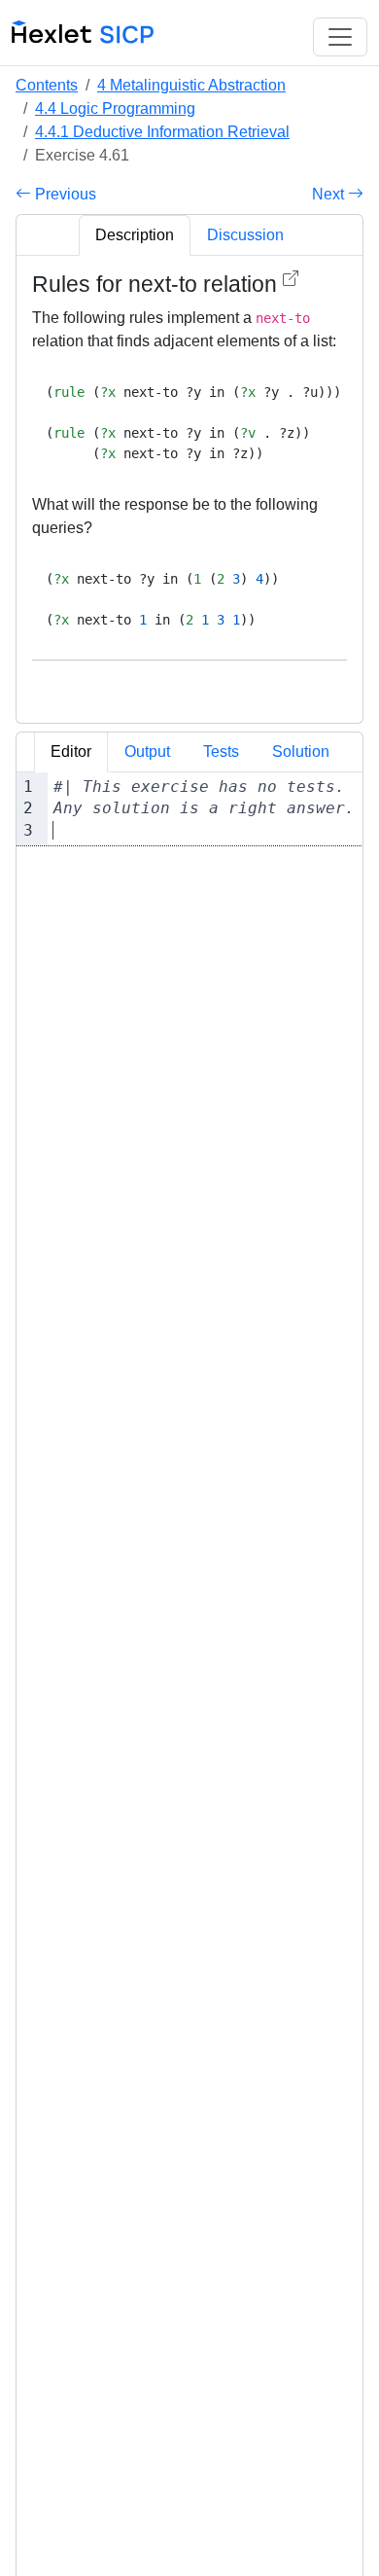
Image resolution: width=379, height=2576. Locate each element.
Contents (47, 85)
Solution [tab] (301, 751)
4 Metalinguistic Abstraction (191, 85)
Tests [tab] (221, 751)
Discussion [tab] (245, 235)
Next (330, 194)
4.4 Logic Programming (115, 108)
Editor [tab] (71, 751)
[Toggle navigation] (340, 37)
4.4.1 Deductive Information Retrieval (162, 132)
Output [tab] (147, 751)
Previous (64, 194)
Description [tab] (135, 235)
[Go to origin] (291, 279)
